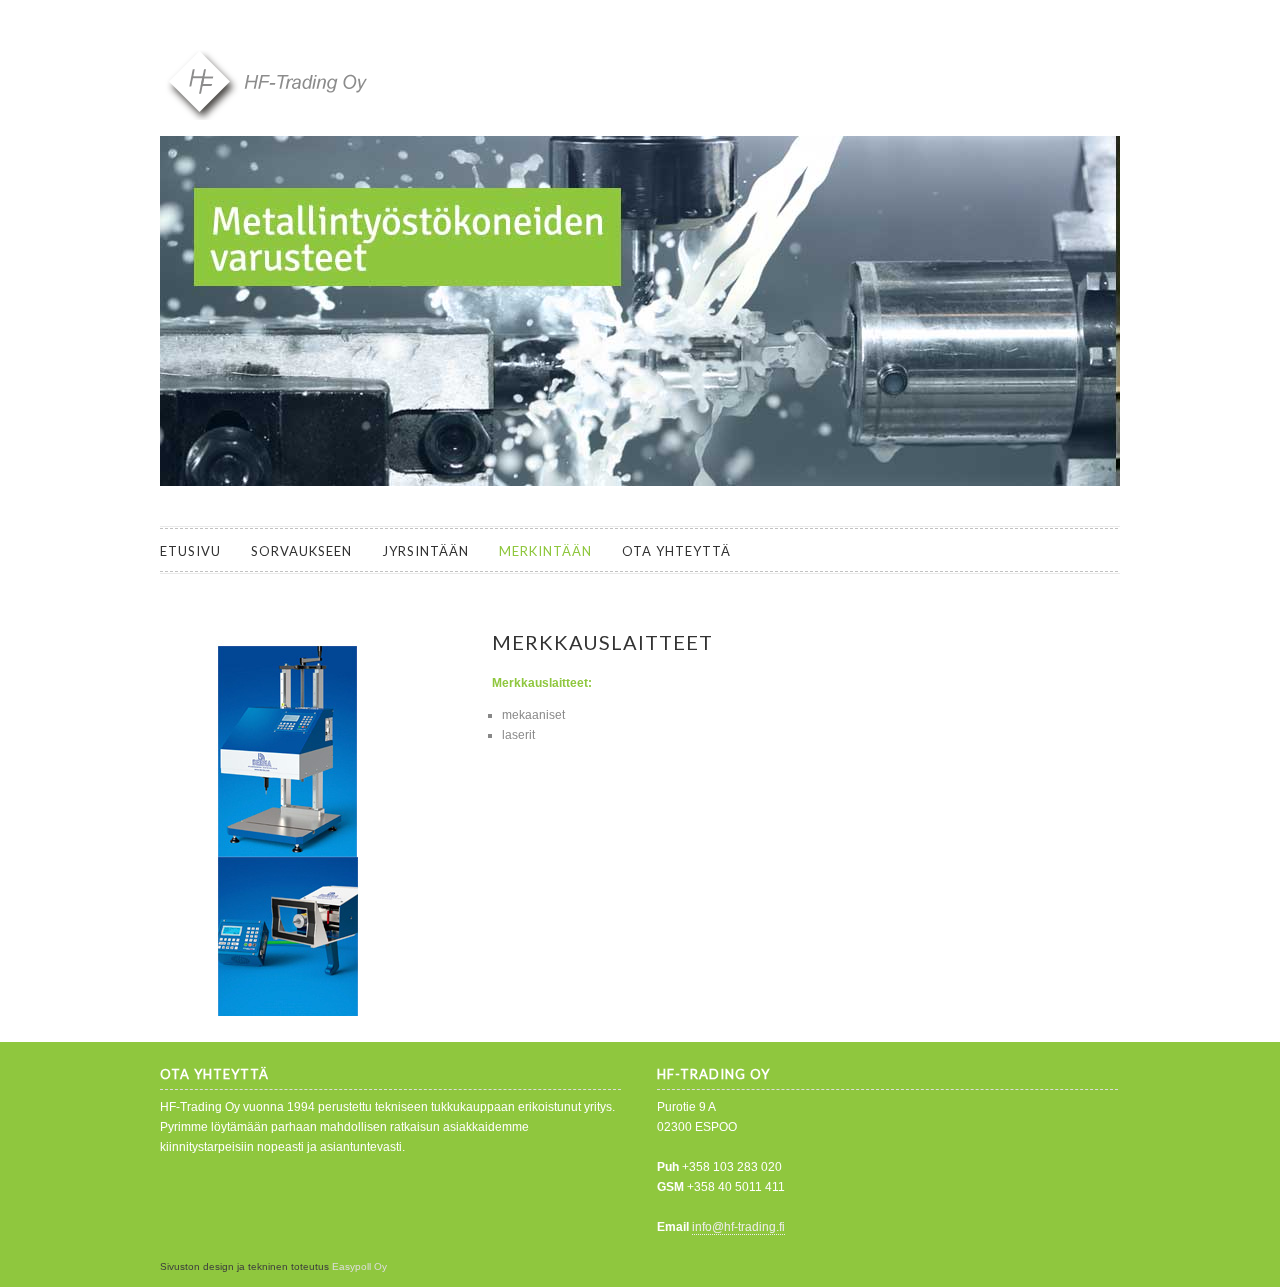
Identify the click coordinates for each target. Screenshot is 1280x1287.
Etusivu (190, 551)
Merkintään (545, 551)
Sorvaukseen (301, 551)
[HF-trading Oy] (310, 116)
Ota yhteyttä (676, 551)
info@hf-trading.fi (738, 1227)
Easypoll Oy (359, 1266)
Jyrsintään (425, 551)
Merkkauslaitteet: (542, 683)
